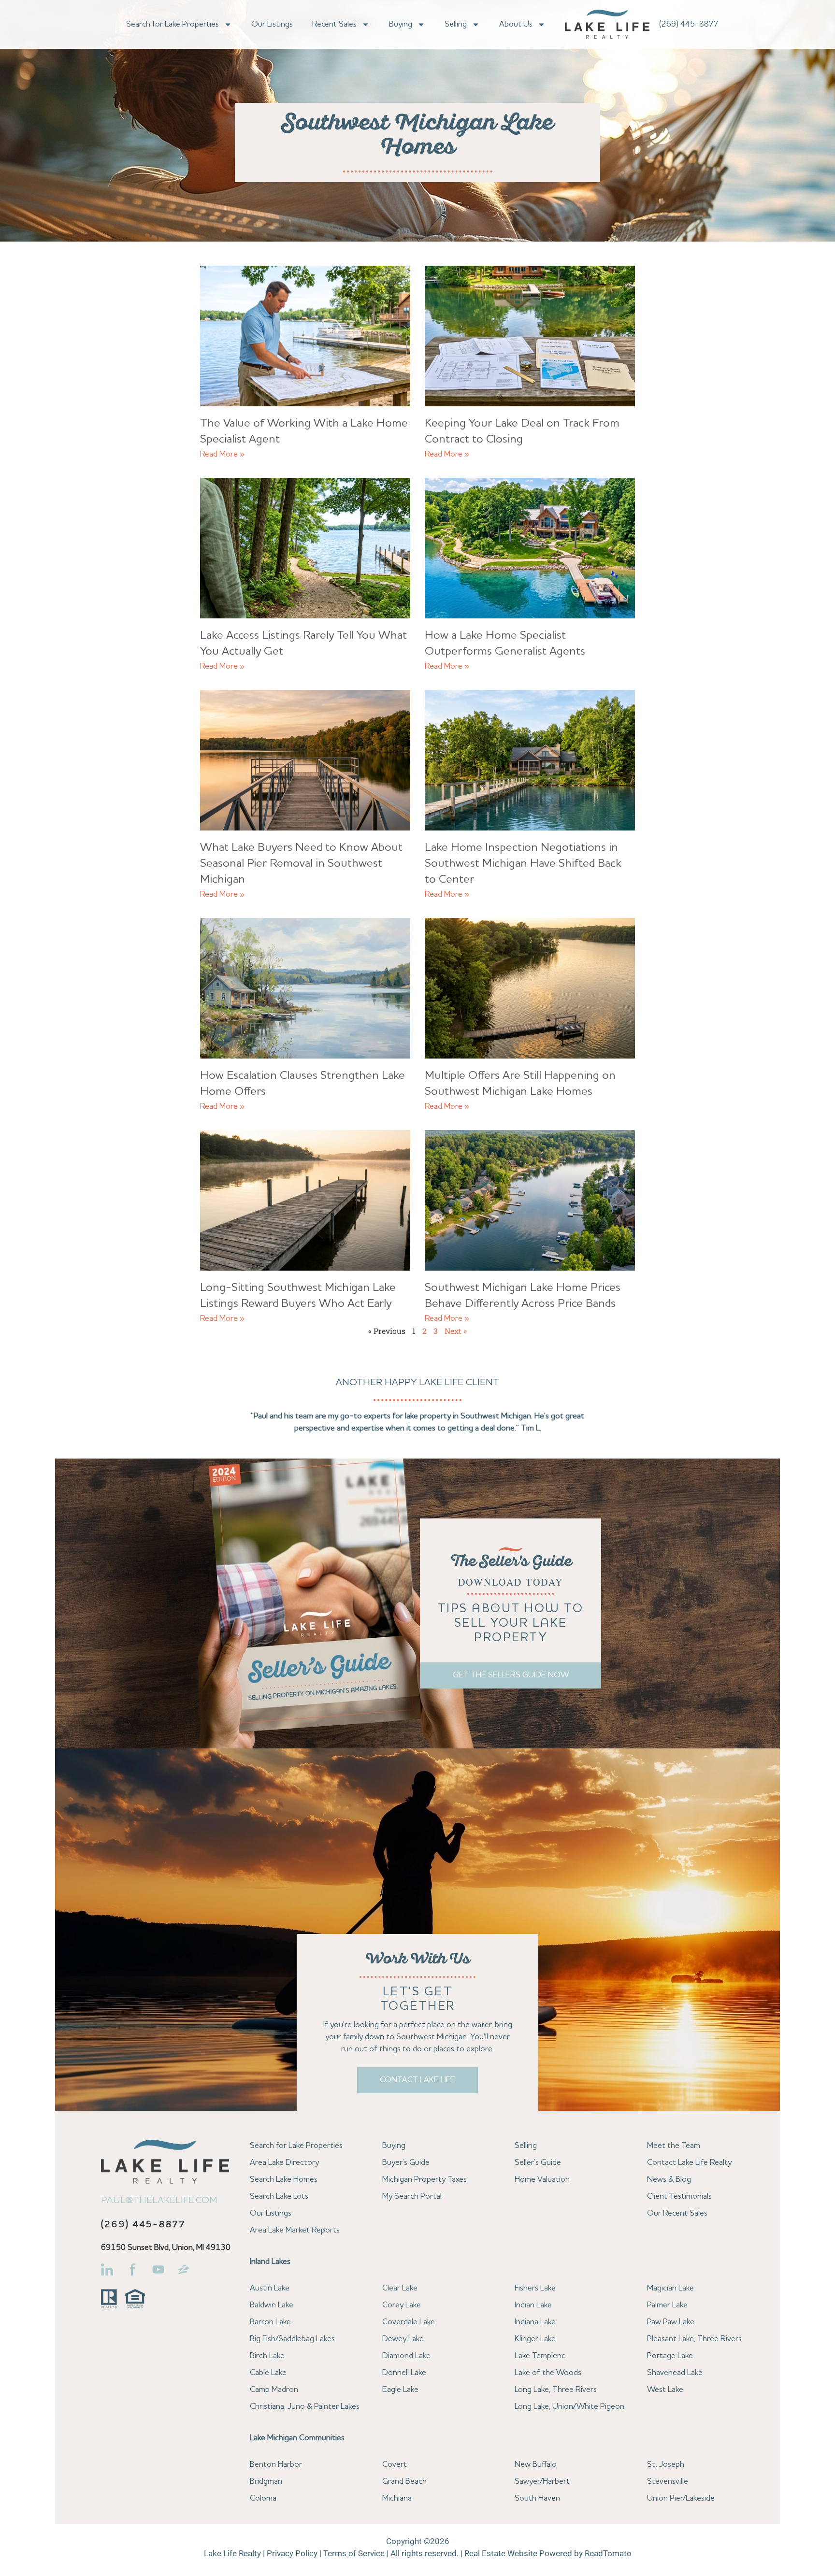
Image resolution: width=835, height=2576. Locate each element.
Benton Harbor (276, 2465)
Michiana (397, 2498)
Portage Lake (670, 2356)
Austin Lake (270, 2288)
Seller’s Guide (538, 2163)
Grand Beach (404, 2482)
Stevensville (668, 2482)
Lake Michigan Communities (297, 2438)
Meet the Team (674, 2146)
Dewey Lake (403, 2339)
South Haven (537, 2498)
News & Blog (669, 2180)
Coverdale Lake (409, 2322)
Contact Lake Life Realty (689, 2163)
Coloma (263, 2498)
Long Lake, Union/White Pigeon (569, 2407)
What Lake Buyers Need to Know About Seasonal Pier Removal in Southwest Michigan (301, 864)
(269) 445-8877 (689, 24)
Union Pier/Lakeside (681, 2498)
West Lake (665, 2390)
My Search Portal (412, 2197)
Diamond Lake (406, 2356)
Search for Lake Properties (173, 24)
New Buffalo (536, 2465)
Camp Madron (274, 2390)
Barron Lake (270, 2322)
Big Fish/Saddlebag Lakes (292, 2339)
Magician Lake (670, 2288)
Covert (395, 2465)
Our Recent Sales (677, 2213)
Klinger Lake (535, 2339)
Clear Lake (400, 2288)
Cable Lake (268, 2373)
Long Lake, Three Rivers (556, 2390)
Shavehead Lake (675, 2373)
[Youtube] (158, 2269)
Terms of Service (354, 2553)
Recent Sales (334, 24)
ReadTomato (608, 2553)
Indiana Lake (535, 2322)
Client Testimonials (679, 2197)
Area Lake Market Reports (295, 2230)
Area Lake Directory (284, 2163)
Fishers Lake (535, 2288)
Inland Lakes (270, 2262)
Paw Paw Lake (671, 2322)
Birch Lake (267, 2356)
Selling (456, 24)
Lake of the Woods (548, 2373)
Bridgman (266, 2482)
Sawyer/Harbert (542, 2482)
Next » (456, 1331)
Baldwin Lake (272, 2305)
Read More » (222, 454)
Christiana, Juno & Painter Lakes (305, 2407)
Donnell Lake (404, 2373)
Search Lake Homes (284, 2180)
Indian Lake (533, 2305)
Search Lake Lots (279, 2197)
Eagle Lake (400, 2390)
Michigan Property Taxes (425, 2180)
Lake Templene (540, 2356)
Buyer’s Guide (406, 2163)
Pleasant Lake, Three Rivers (694, 2339)
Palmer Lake (667, 2305)
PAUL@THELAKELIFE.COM (159, 2201)
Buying (401, 24)
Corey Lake (402, 2305)
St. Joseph (666, 2465)
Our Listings (272, 24)
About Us (516, 24)
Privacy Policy (292, 2553)
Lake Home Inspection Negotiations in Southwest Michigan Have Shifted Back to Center (523, 864)
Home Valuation (542, 2180)
